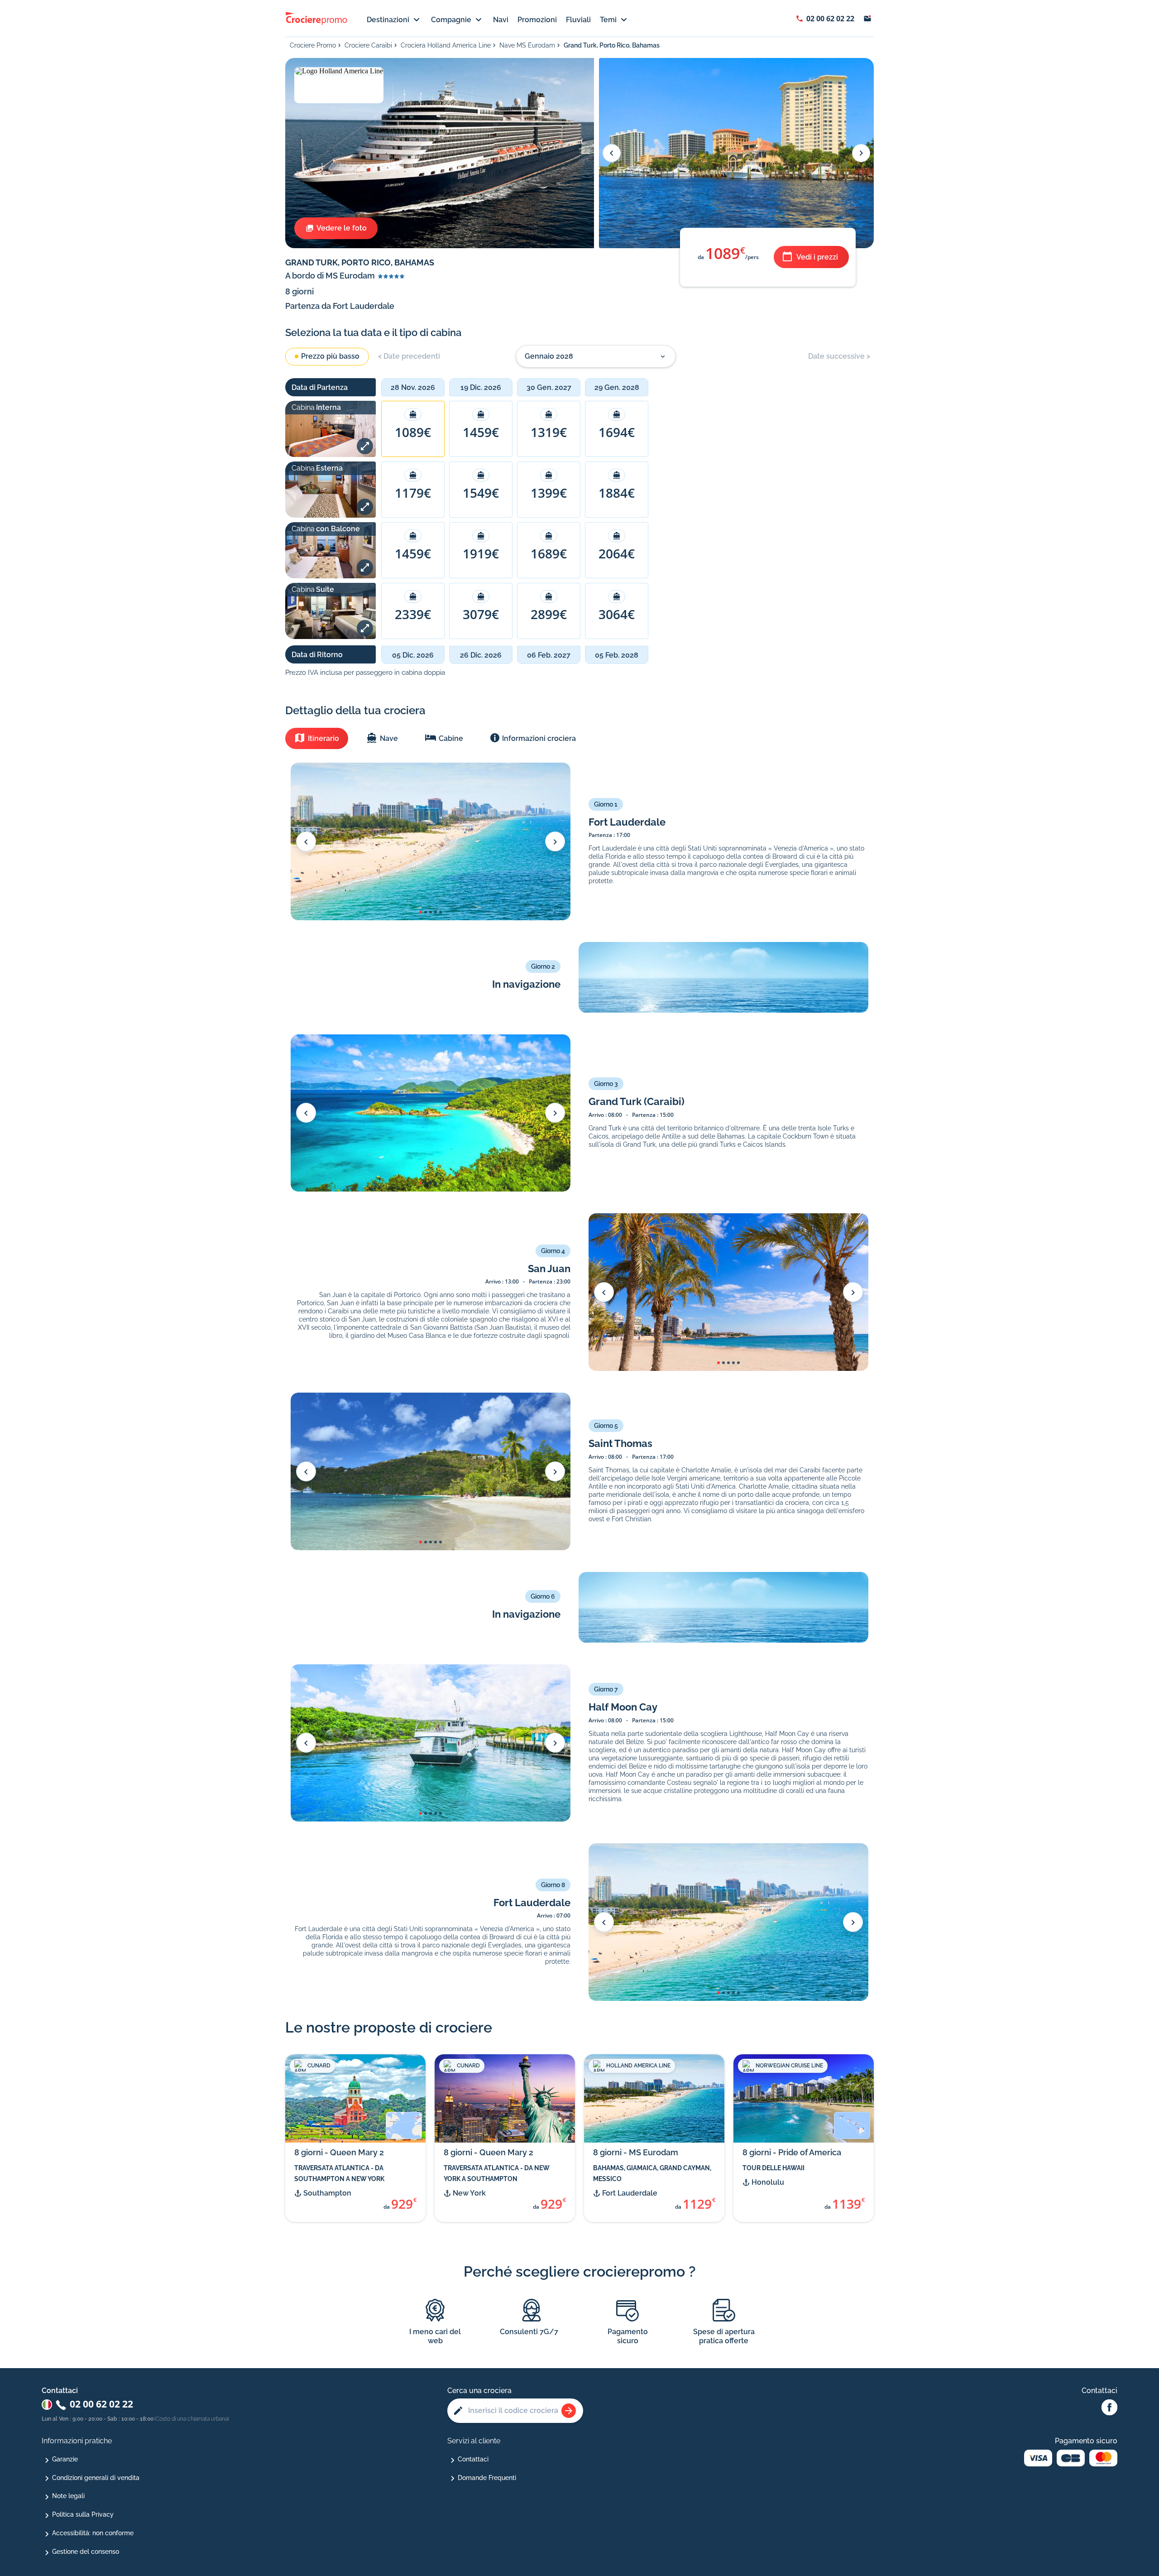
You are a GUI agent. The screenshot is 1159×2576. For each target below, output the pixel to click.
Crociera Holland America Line (446, 45)
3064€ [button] (617, 614)
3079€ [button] (481, 614)
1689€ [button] (549, 553)
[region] (627, 523)
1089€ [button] (413, 432)
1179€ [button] (413, 493)
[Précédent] (612, 153)
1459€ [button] (481, 432)
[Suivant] (861, 153)
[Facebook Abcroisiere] (1109, 2408)
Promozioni (537, 20)
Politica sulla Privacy (83, 2514)
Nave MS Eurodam (527, 45)
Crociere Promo (313, 45)
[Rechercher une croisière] (569, 2411)
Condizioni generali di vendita (96, 2478)
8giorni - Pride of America (792, 2152)
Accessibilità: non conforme (93, 2533)
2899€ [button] (549, 614)
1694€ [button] (617, 432)
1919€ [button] (481, 553)
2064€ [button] (617, 553)
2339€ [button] (413, 614)
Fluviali (578, 20)
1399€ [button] (549, 493)
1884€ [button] (617, 493)
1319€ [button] (549, 432)
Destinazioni (388, 20)
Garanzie (65, 2459)
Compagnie (451, 20)
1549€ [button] (481, 493)
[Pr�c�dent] (306, 841)
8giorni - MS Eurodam (636, 2152)
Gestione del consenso (86, 2552)
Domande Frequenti (487, 2478)
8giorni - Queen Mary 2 (339, 2152)
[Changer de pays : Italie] (47, 2405)
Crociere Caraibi (368, 45)
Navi (501, 20)
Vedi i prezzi (817, 257)
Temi (608, 20)
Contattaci (473, 2459)
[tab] (317, 738)
